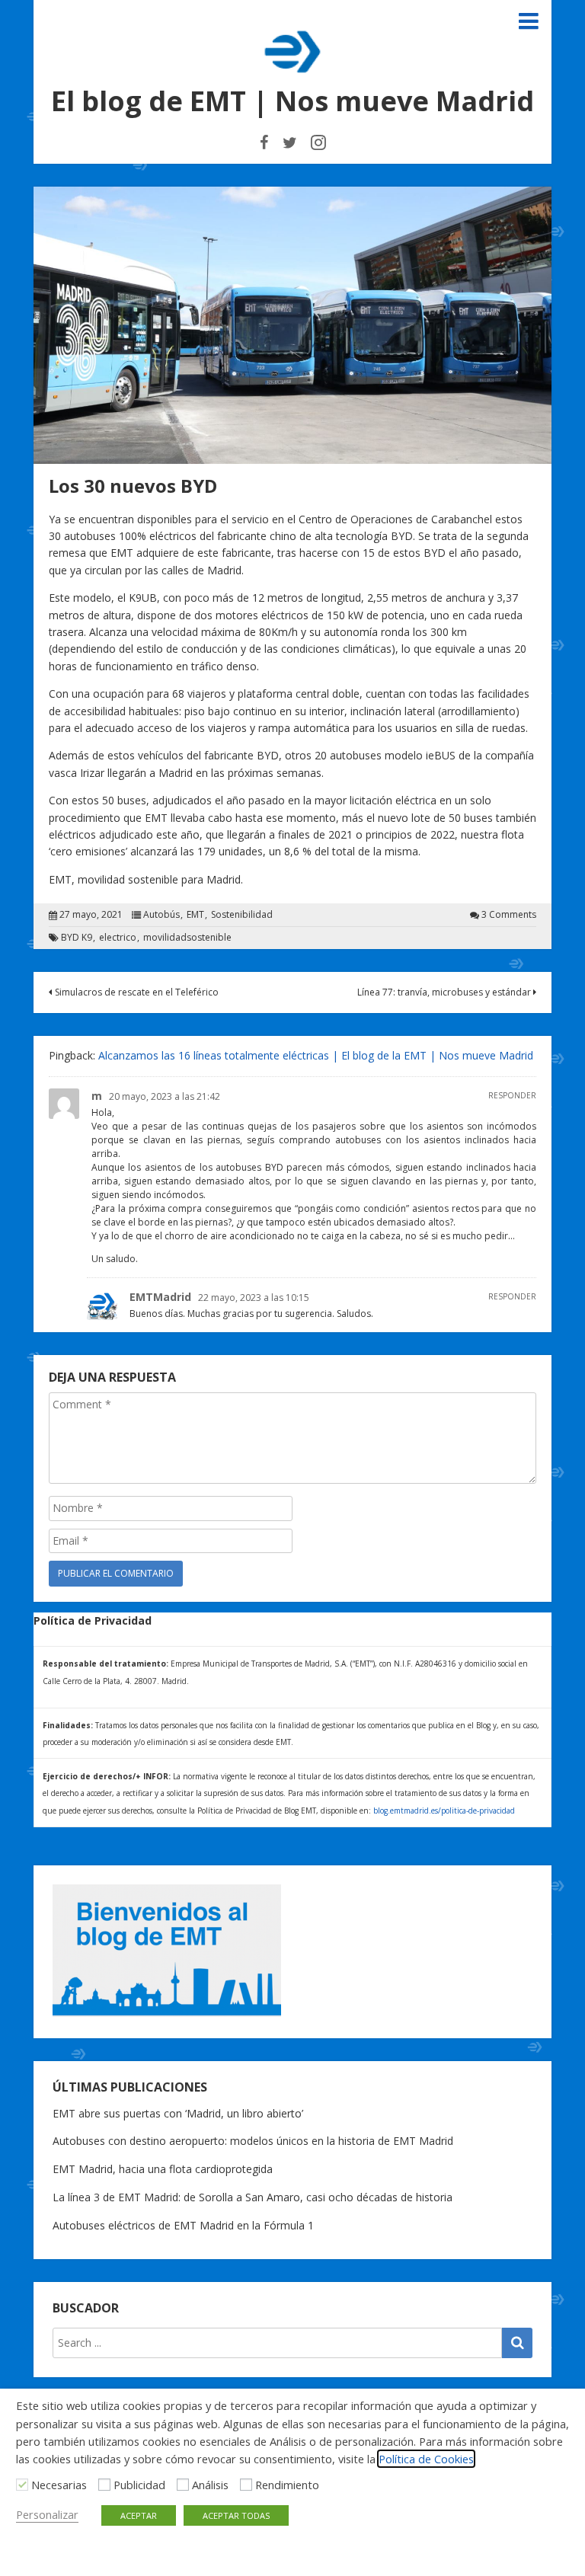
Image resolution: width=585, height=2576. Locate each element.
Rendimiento (287, 2485)
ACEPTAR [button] (139, 2515)
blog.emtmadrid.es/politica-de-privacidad (444, 1811)
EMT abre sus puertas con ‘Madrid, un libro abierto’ (178, 2113)
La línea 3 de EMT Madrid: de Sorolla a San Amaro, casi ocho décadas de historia (253, 2197)
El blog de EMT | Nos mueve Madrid (292, 101)
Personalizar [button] (47, 2514)
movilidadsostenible (187, 938)
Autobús (161, 915)
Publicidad (139, 2485)
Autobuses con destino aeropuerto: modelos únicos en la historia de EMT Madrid (253, 2141)
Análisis (210, 2485)
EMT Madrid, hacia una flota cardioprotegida (163, 2169)
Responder (512, 1095)
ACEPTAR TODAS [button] (236, 2515)
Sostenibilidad (242, 915)
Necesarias (59, 2485)
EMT (195, 915)
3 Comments (509, 915)
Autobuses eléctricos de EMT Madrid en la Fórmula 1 (183, 2225)
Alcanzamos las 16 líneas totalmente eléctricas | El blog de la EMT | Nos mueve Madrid (316, 1055)
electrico (118, 938)
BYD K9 (77, 938)
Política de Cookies (426, 2459)
